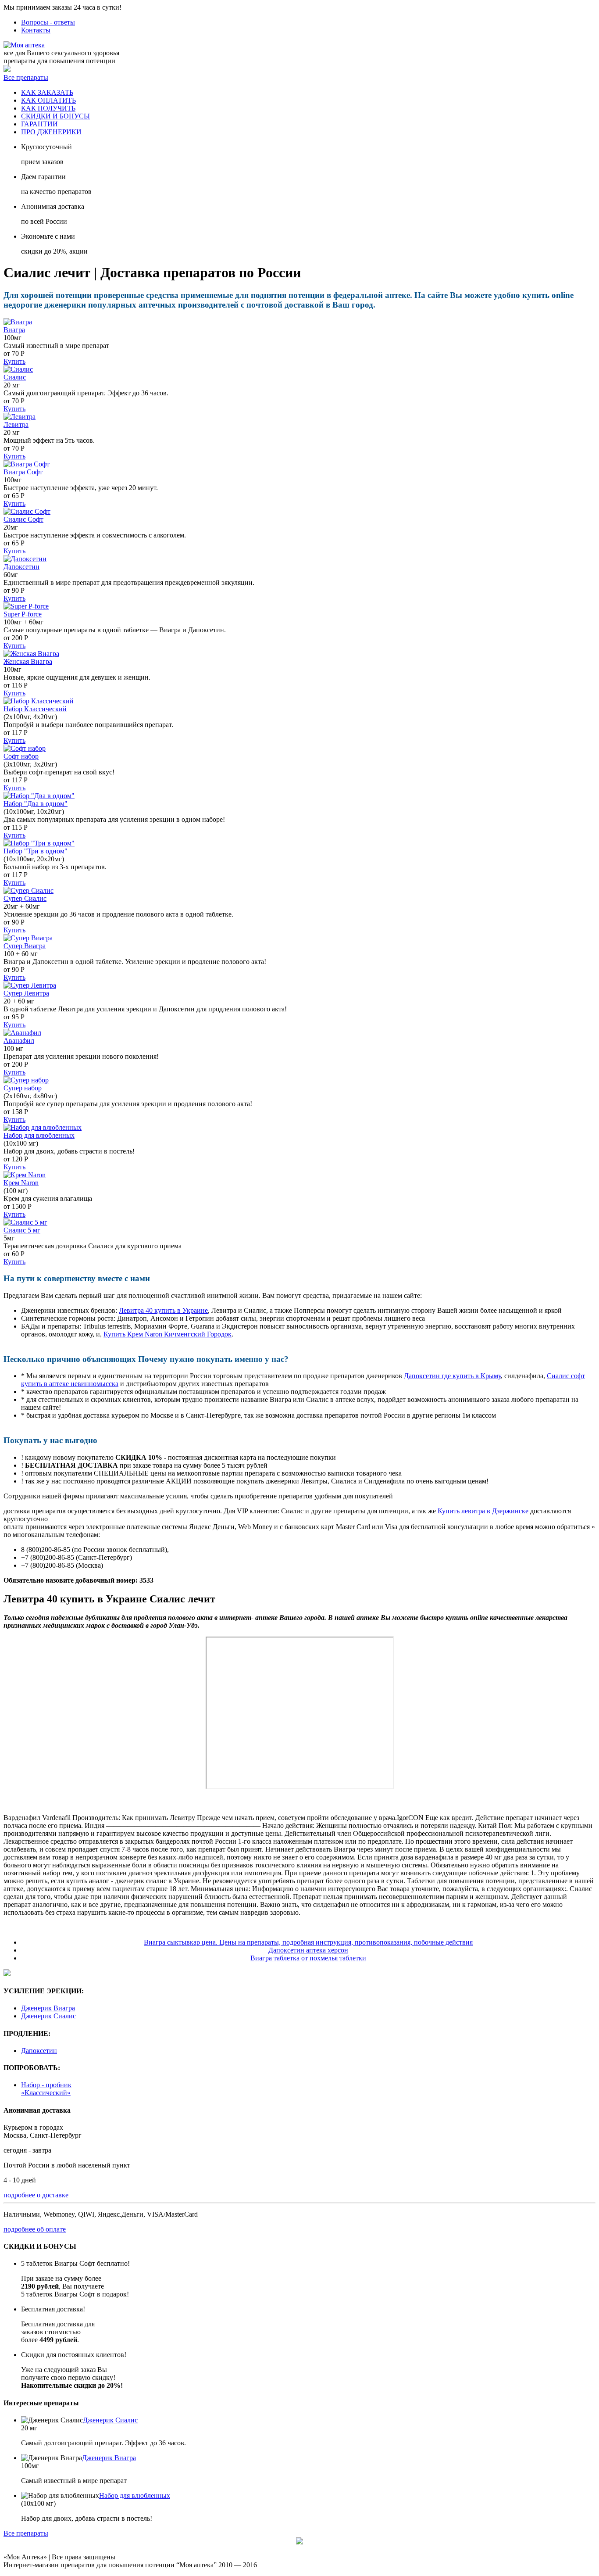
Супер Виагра (25, 946)
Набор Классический (35, 709)
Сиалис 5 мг (22, 1230)
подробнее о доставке (36, 2195)
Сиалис (15, 377)
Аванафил (19, 1041)
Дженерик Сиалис (48, 2016)
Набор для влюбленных (39, 1135)
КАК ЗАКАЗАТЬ (47, 92)
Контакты (36, 30)
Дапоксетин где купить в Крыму (452, 1376)
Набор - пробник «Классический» (46, 2089)
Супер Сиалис (25, 898)
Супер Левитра (26, 993)
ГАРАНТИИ (39, 124)
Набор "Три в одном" (36, 851)
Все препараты (26, 77)
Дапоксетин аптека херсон (308, 1950)
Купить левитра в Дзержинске (483, 1511)
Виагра (14, 330)
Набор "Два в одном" (36, 804)
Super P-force (23, 614)
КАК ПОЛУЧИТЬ (48, 108)
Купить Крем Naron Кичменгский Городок (168, 1334)
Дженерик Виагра (48, 2008)
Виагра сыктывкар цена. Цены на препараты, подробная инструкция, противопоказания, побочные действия (308, 1942)
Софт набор (21, 756)
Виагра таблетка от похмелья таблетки (308, 1958)
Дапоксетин (21, 567)
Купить (14, 361)
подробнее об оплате (35, 2229)
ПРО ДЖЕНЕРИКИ (51, 132)
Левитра (16, 425)
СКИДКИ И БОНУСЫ (55, 116)
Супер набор (23, 1088)
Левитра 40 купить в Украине (163, 1310)
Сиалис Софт (23, 519)
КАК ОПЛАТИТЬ (48, 100)
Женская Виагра (28, 661)
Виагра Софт (23, 472)
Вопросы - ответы (48, 22)
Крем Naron (21, 1183)
